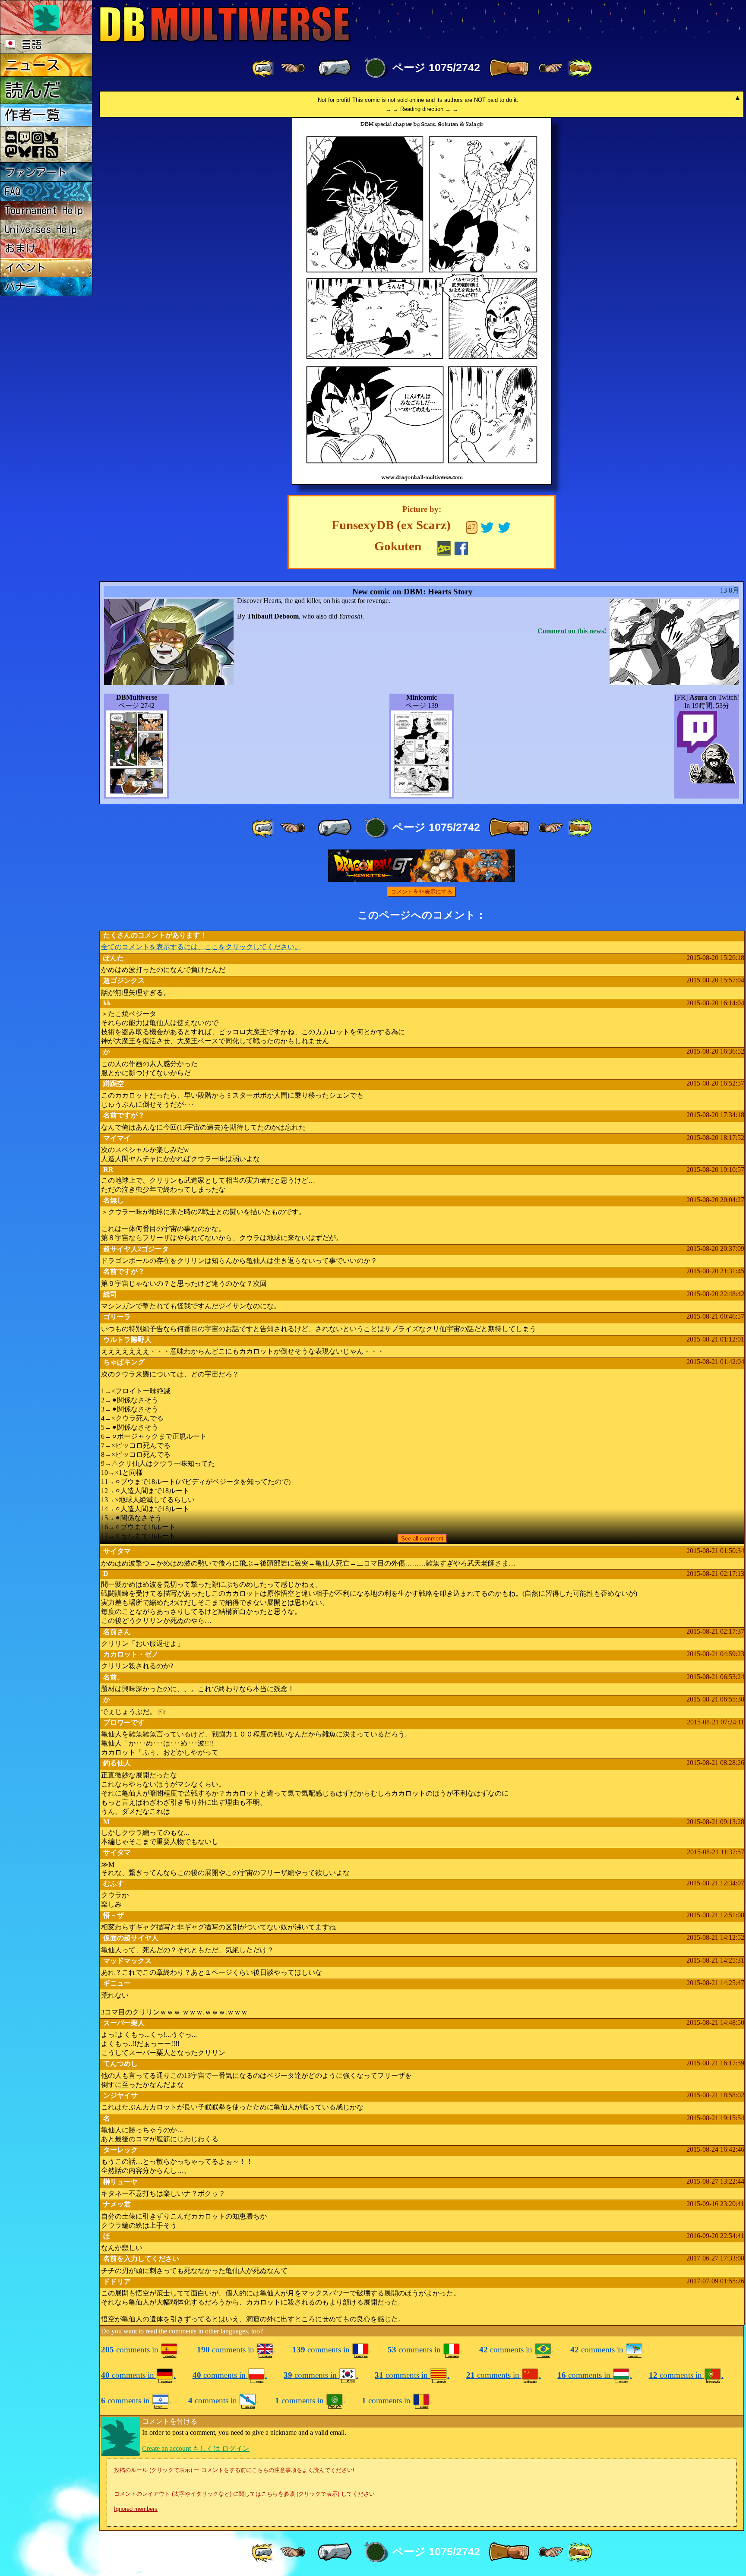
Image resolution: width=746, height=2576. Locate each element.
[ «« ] (264, 68)
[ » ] (509, 68)
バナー (20, 287)
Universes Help (41, 229)
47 (471, 527)
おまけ (20, 248)
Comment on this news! (572, 631)
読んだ (33, 90)
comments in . (141, 2350)
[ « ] (335, 68)
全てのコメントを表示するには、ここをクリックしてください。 (201, 947)
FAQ (13, 191)
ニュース (32, 65)
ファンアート (36, 172)
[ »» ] (580, 68)
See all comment (422, 1539)
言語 (29, 44)
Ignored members (136, 2509)
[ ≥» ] (551, 68)
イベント (25, 268)
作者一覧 (32, 115)
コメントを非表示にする (422, 892)
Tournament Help (44, 210)
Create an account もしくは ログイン (196, 2448)
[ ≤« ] (293, 68)
